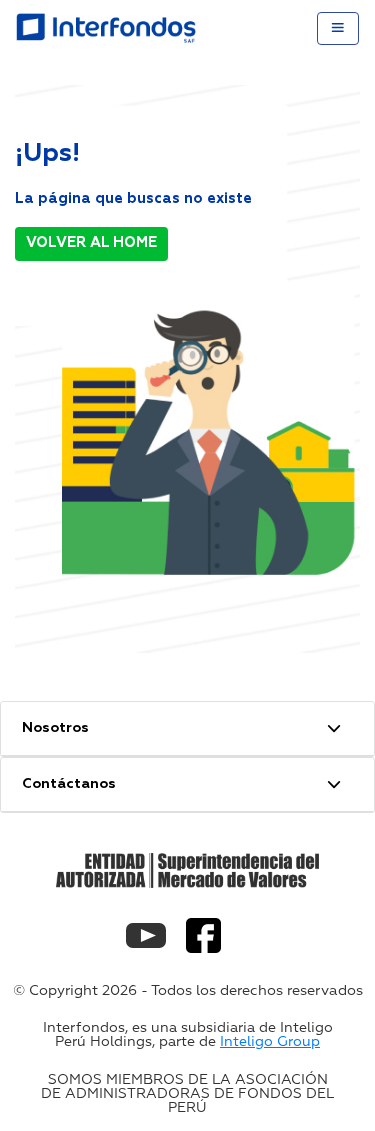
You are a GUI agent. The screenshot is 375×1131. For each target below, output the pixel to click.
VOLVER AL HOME (91, 243)
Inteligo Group (270, 1041)
